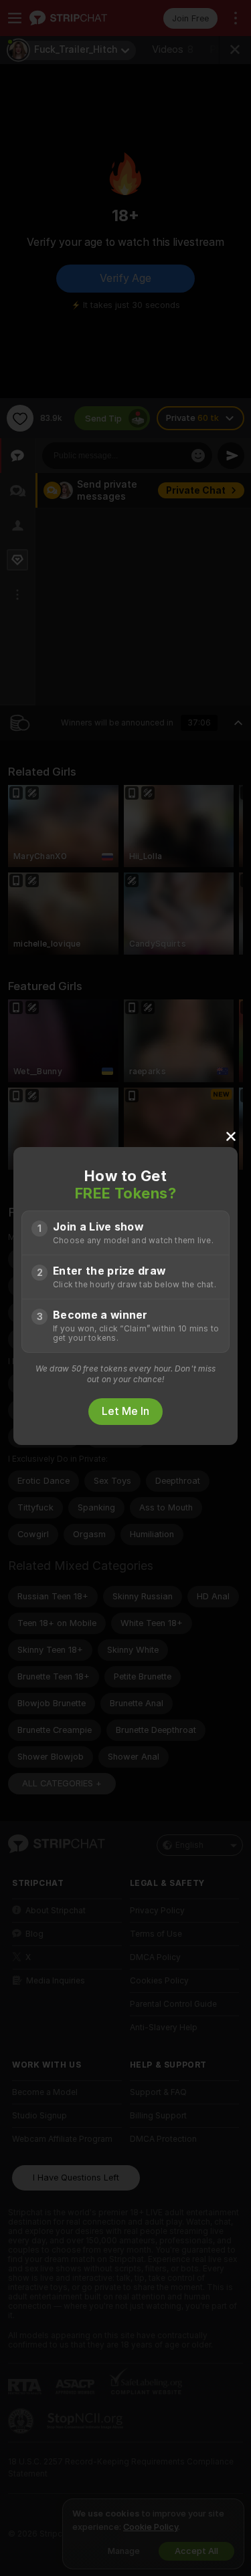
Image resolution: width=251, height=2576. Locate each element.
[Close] (231, 1136)
